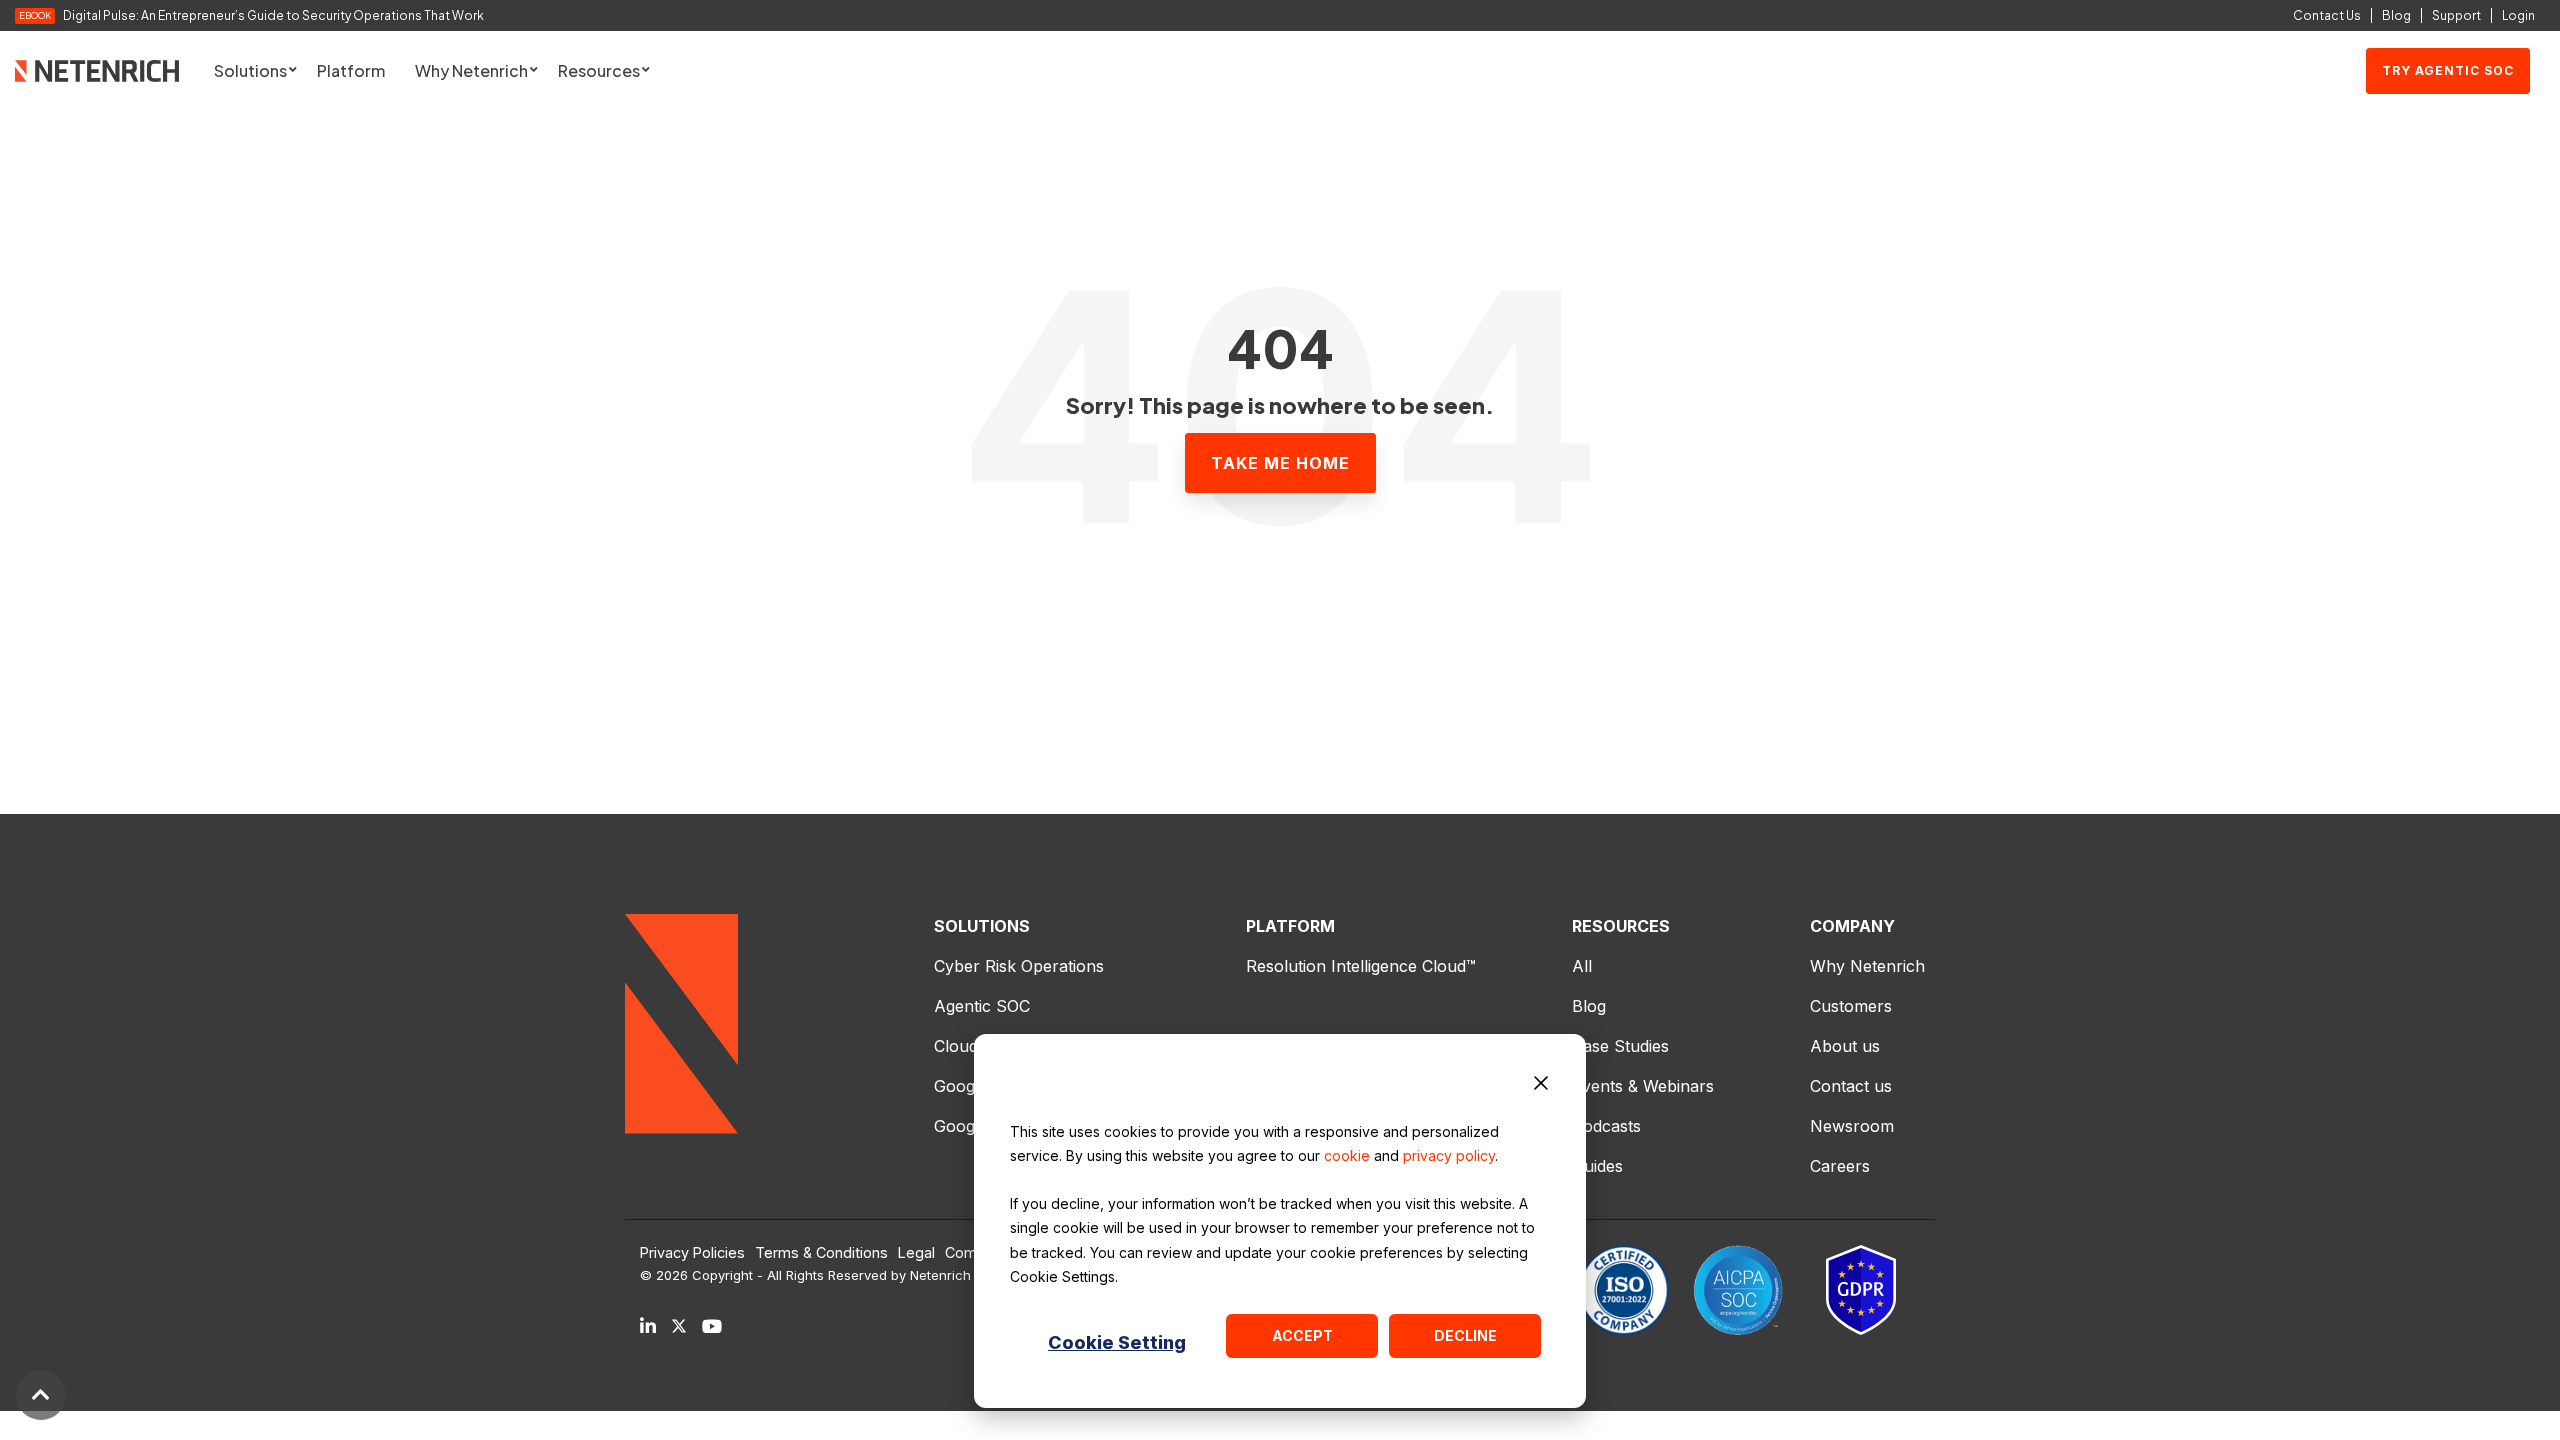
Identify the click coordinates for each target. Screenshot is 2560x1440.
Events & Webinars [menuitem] (1643, 1086)
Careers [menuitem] (1840, 1166)
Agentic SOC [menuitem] (982, 1006)
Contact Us (2327, 15)
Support (2456, 15)
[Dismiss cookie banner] (1541, 1086)
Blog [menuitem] (1589, 1006)
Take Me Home (1280, 463)
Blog (2396, 15)
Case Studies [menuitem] (1620, 1046)
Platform (351, 70)
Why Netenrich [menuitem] (1867, 966)
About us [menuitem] (1845, 1046)
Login (2518, 15)
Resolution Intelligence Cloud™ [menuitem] (1361, 966)
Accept (1302, 1335)
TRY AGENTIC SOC (2448, 70)
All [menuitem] (1582, 966)
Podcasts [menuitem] (1606, 1126)
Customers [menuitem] (1851, 1006)
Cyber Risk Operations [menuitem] (1019, 966)
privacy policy (1449, 1155)
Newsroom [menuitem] (1852, 1126)
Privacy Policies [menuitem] (692, 1253)
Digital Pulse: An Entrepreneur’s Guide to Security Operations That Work (273, 16)
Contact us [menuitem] (1851, 1086)
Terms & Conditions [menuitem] (821, 1253)
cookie (1347, 1155)
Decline (1465, 1335)
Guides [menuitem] (1597, 1166)
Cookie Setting (1117, 1342)
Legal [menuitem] (916, 1253)
